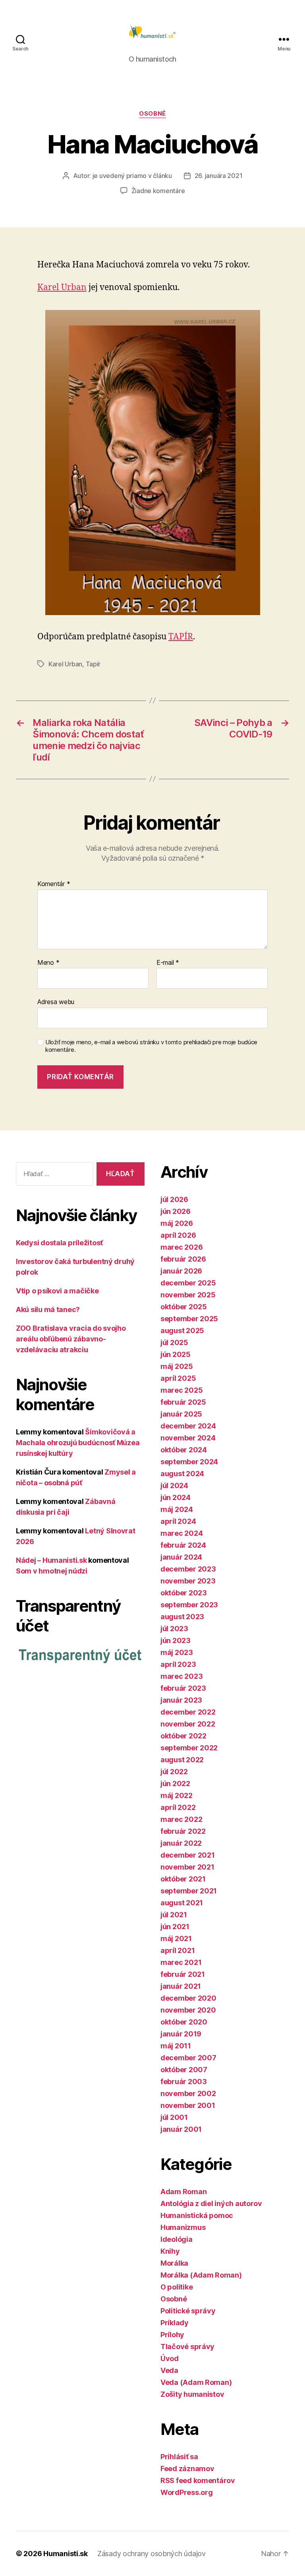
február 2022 (183, 1831)
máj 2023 (177, 1652)
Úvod (170, 2358)
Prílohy (172, 2335)
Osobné (152, 114)
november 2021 (187, 1867)
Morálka (174, 2263)
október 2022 (183, 1736)
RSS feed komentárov (198, 2480)
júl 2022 (174, 1772)
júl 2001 (174, 2117)
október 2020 (184, 2022)
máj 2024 (177, 1509)
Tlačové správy (187, 2347)
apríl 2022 (178, 1807)
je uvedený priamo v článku (132, 176)
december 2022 (188, 1712)
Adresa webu (56, 1002)
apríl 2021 (178, 1950)
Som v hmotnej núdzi (52, 1571)
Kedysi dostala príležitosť (59, 1243)
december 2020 (188, 1998)
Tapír (93, 664)
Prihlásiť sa (179, 2457)
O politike (177, 2287)
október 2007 (184, 2070)
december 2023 (188, 1569)
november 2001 (188, 2105)
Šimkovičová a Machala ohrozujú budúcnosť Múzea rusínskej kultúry (78, 1443)
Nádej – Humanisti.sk (51, 1560)
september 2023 (189, 1605)
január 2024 (181, 1557)
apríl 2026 (178, 1235)
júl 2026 (174, 1199)
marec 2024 (181, 1533)
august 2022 (182, 1760)
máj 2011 (176, 2046)
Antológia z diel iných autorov (211, 2203)
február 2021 (183, 1974)
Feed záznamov (187, 2469)
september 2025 (189, 1319)
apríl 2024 (178, 1521)
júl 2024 (174, 1485)
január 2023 (181, 1700)
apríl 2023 (178, 1664)
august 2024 (182, 1474)
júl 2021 (174, 1915)
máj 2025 (177, 1366)
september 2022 (189, 1748)
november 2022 (188, 1724)
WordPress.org (187, 2492)
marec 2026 (181, 1247)
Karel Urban (62, 287)
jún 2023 (176, 1640)
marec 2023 (181, 1676)
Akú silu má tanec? (48, 1309)
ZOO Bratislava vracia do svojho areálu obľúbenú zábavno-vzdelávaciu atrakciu (71, 1339)
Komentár (54, 884)
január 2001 (181, 2129)
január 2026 (181, 1271)
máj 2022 (177, 1795)
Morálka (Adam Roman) (201, 2275)
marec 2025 (181, 1390)
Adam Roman (183, 2192)
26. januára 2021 (219, 176)
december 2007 (188, 2058)
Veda (169, 2370)
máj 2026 (177, 1223)
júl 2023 (174, 1629)
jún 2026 (176, 1211)
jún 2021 (175, 1927)
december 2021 (188, 1855)
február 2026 (183, 1259)
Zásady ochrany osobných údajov (152, 2554)
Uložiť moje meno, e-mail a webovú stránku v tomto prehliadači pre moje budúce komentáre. (151, 1046)
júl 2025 (174, 1342)
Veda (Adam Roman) (196, 2382)
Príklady (175, 2323)
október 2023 (184, 1593)
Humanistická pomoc (197, 2215)
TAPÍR (181, 637)
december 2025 (188, 1283)
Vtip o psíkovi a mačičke (57, 1291)
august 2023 (182, 1617)
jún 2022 (175, 1783)
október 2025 (184, 1307)
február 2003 (184, 2082)
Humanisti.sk (66, 2554)
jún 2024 (176, 1497)
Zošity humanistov (192, 2394)
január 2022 (181, 1843)
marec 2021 (181, 1962)
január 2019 (181, 2034)
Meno (48, 963)
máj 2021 (176, 1938)
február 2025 (183, 1402)
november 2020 (188, 2010)
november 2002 (188, 2093)
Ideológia (177, 2239)
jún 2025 (176, 1354)
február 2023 (183, 1688)
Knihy (170, 2251)
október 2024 (184, 1450)
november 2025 (188, 1295)
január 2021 (181, 1986)
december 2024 (188, 1426)
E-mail (168, 963)
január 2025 (181, 1414)
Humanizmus (183, 2227)
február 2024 (183, 1545)
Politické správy (188, 2311)
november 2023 (188, 1581)
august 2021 (182, 1903)
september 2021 (189, 1891)
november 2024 (188, 1438)
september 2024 (189, 1462)
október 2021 (183, 1879)
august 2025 (182, 1331)
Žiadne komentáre (158, 191)
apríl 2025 (178, 1378)
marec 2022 (181, 1819)
